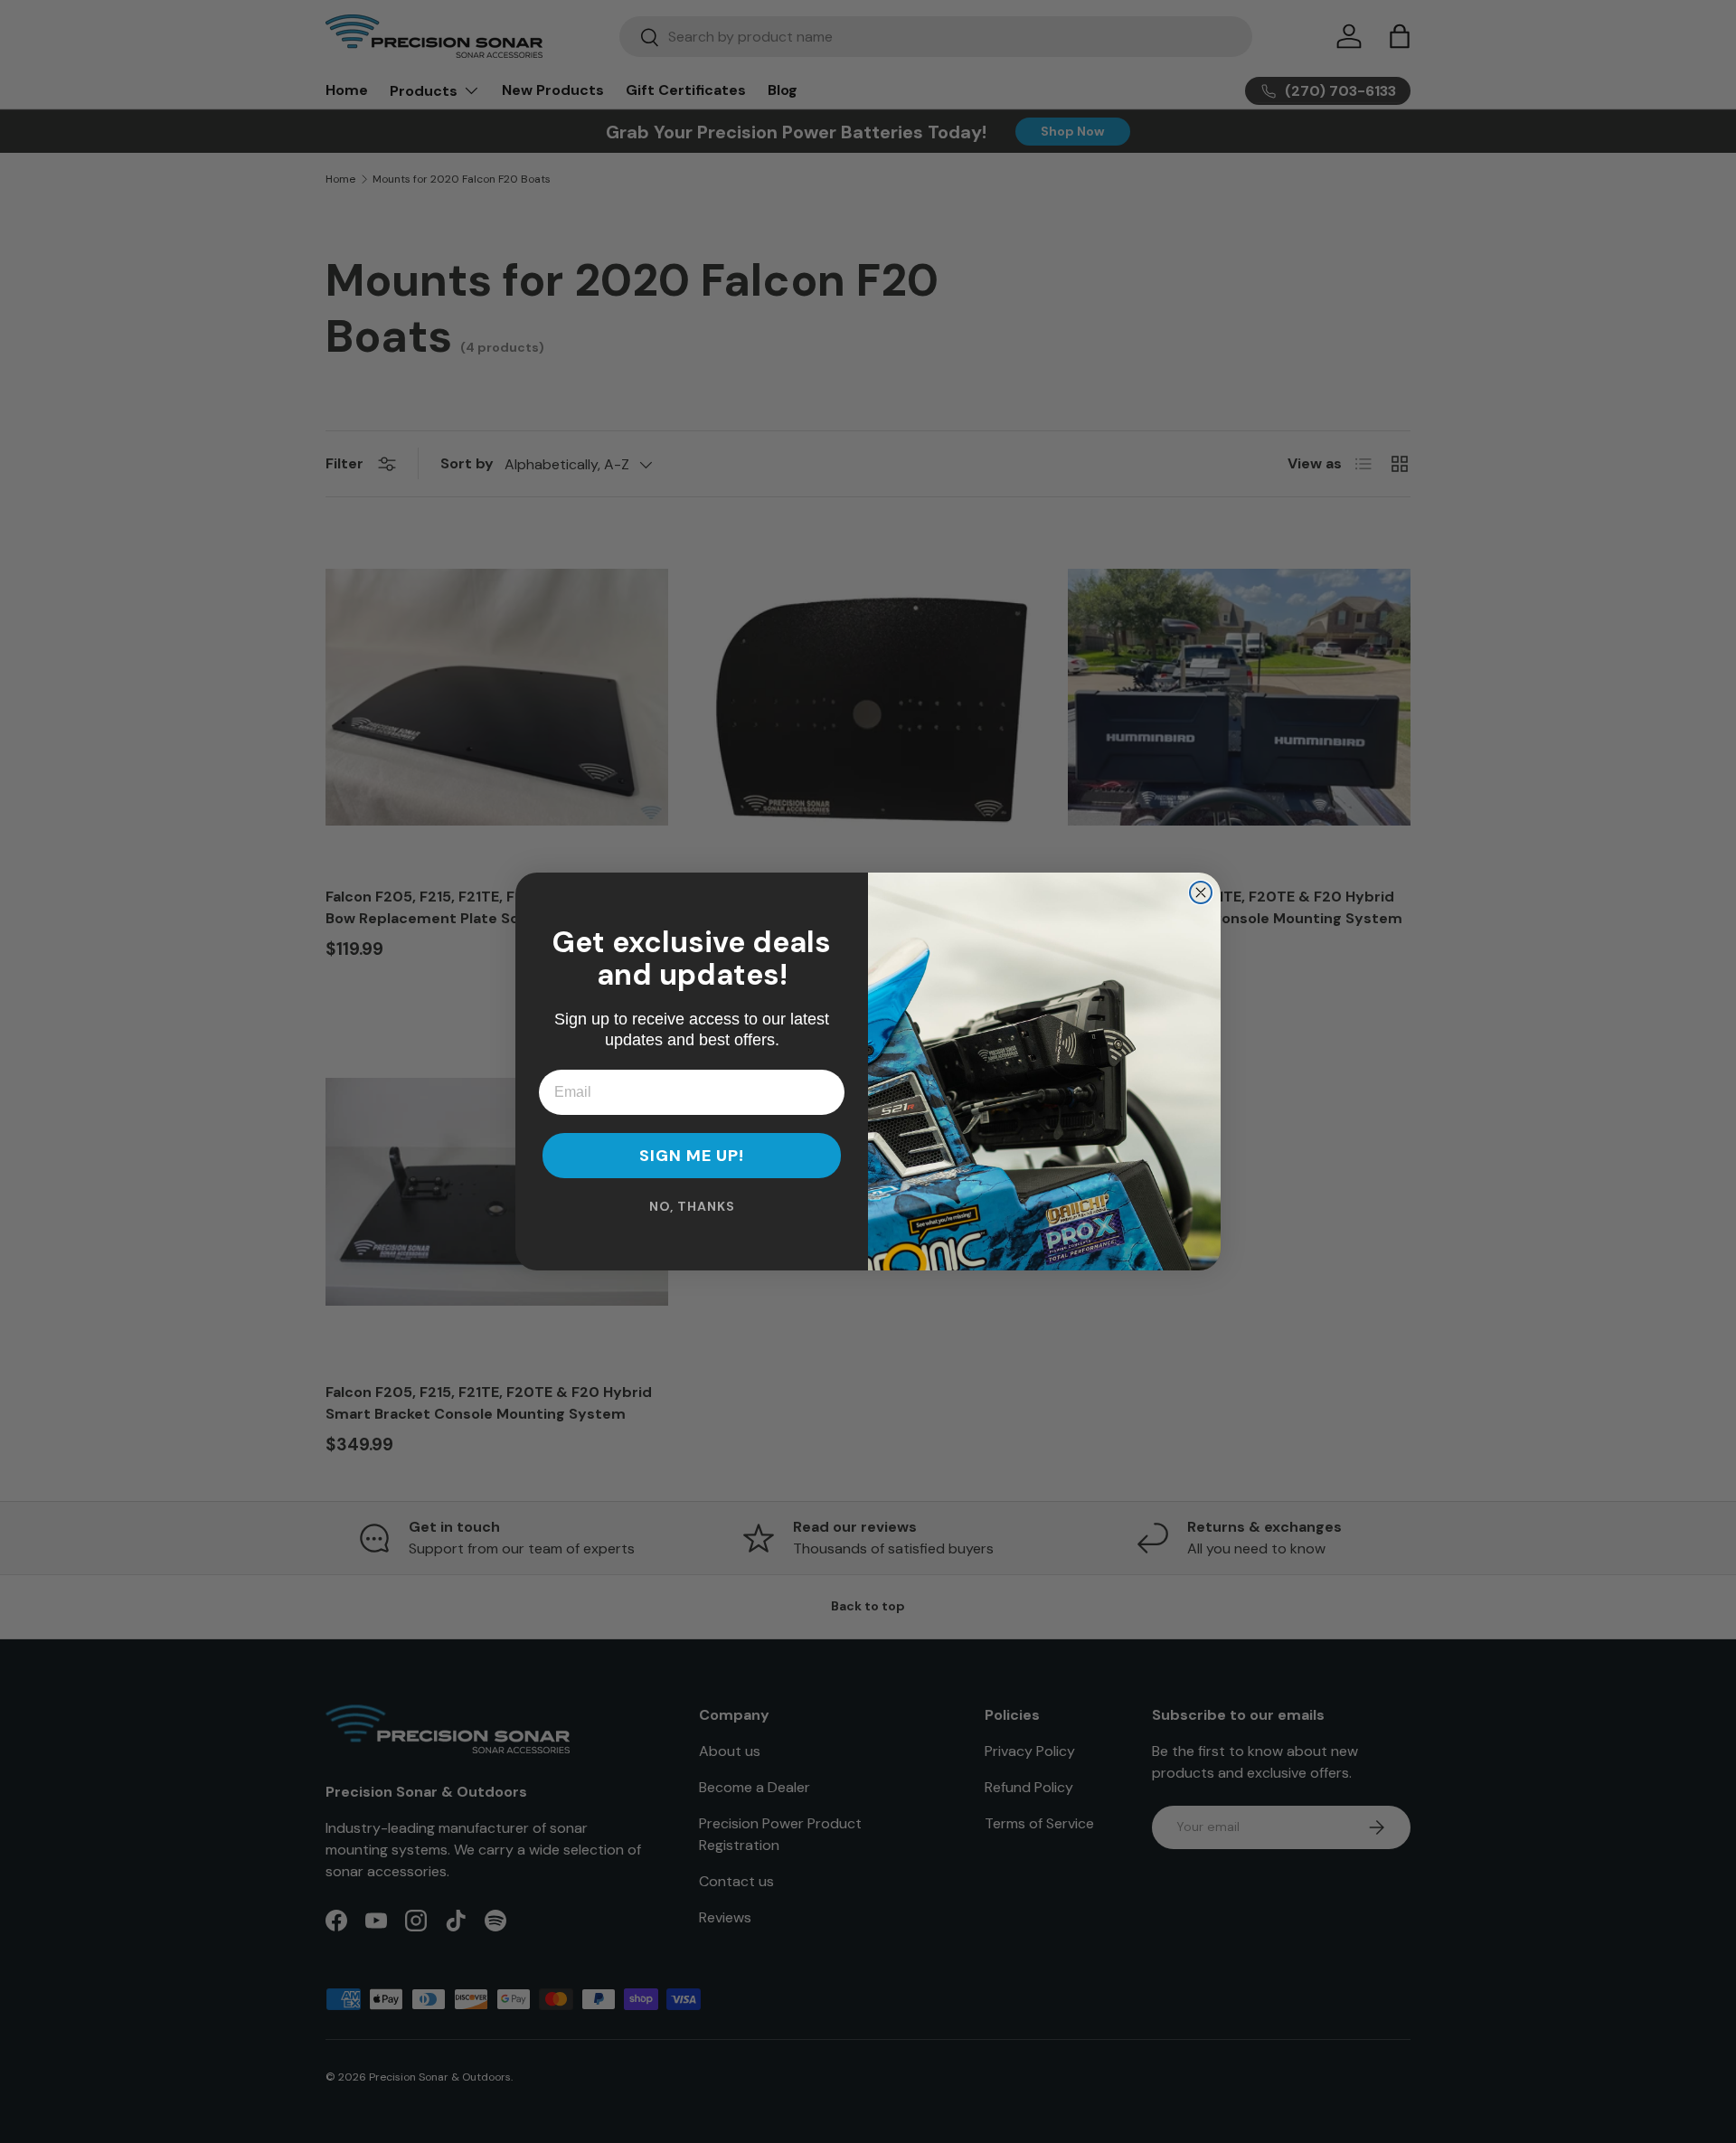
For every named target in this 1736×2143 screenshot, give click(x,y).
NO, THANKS (692, 1206)
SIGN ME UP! (692, 1156)
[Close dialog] (1201, 892)
